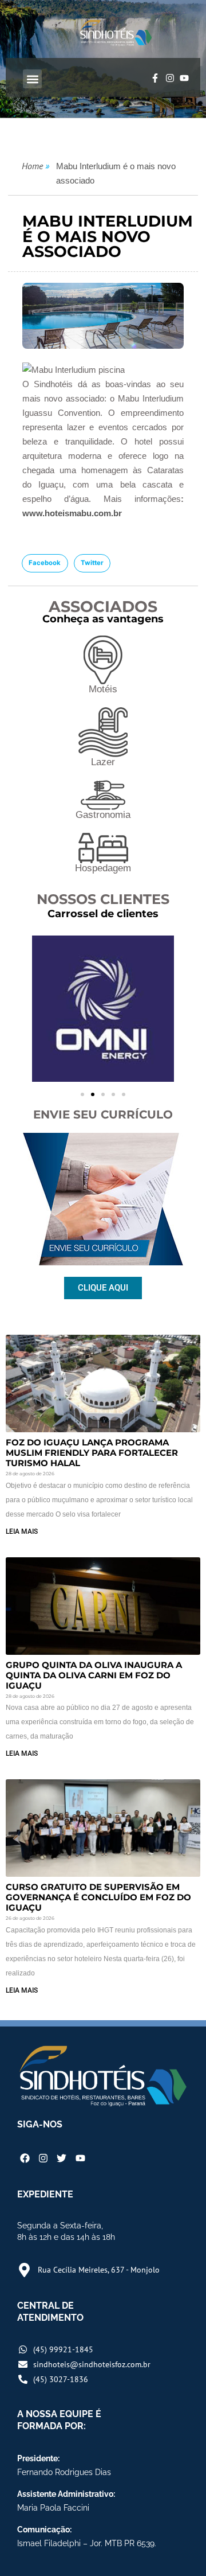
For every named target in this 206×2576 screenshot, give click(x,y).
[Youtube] (184, 78)
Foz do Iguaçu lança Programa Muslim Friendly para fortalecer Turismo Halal (92, 1453)
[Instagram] (170, 78)
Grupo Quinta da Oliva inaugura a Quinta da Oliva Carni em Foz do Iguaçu (94, 1675)
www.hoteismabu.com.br (72, 513)
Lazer (103, 762)
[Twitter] (62, 2158)
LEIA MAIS (22, 1531)
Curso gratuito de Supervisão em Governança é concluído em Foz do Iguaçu (98, 1897)
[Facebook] (25, 2158)
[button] (32, 79)
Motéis (103, 689)
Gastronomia (103, 815)
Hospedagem (103, 868)
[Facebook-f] (155, 78)
